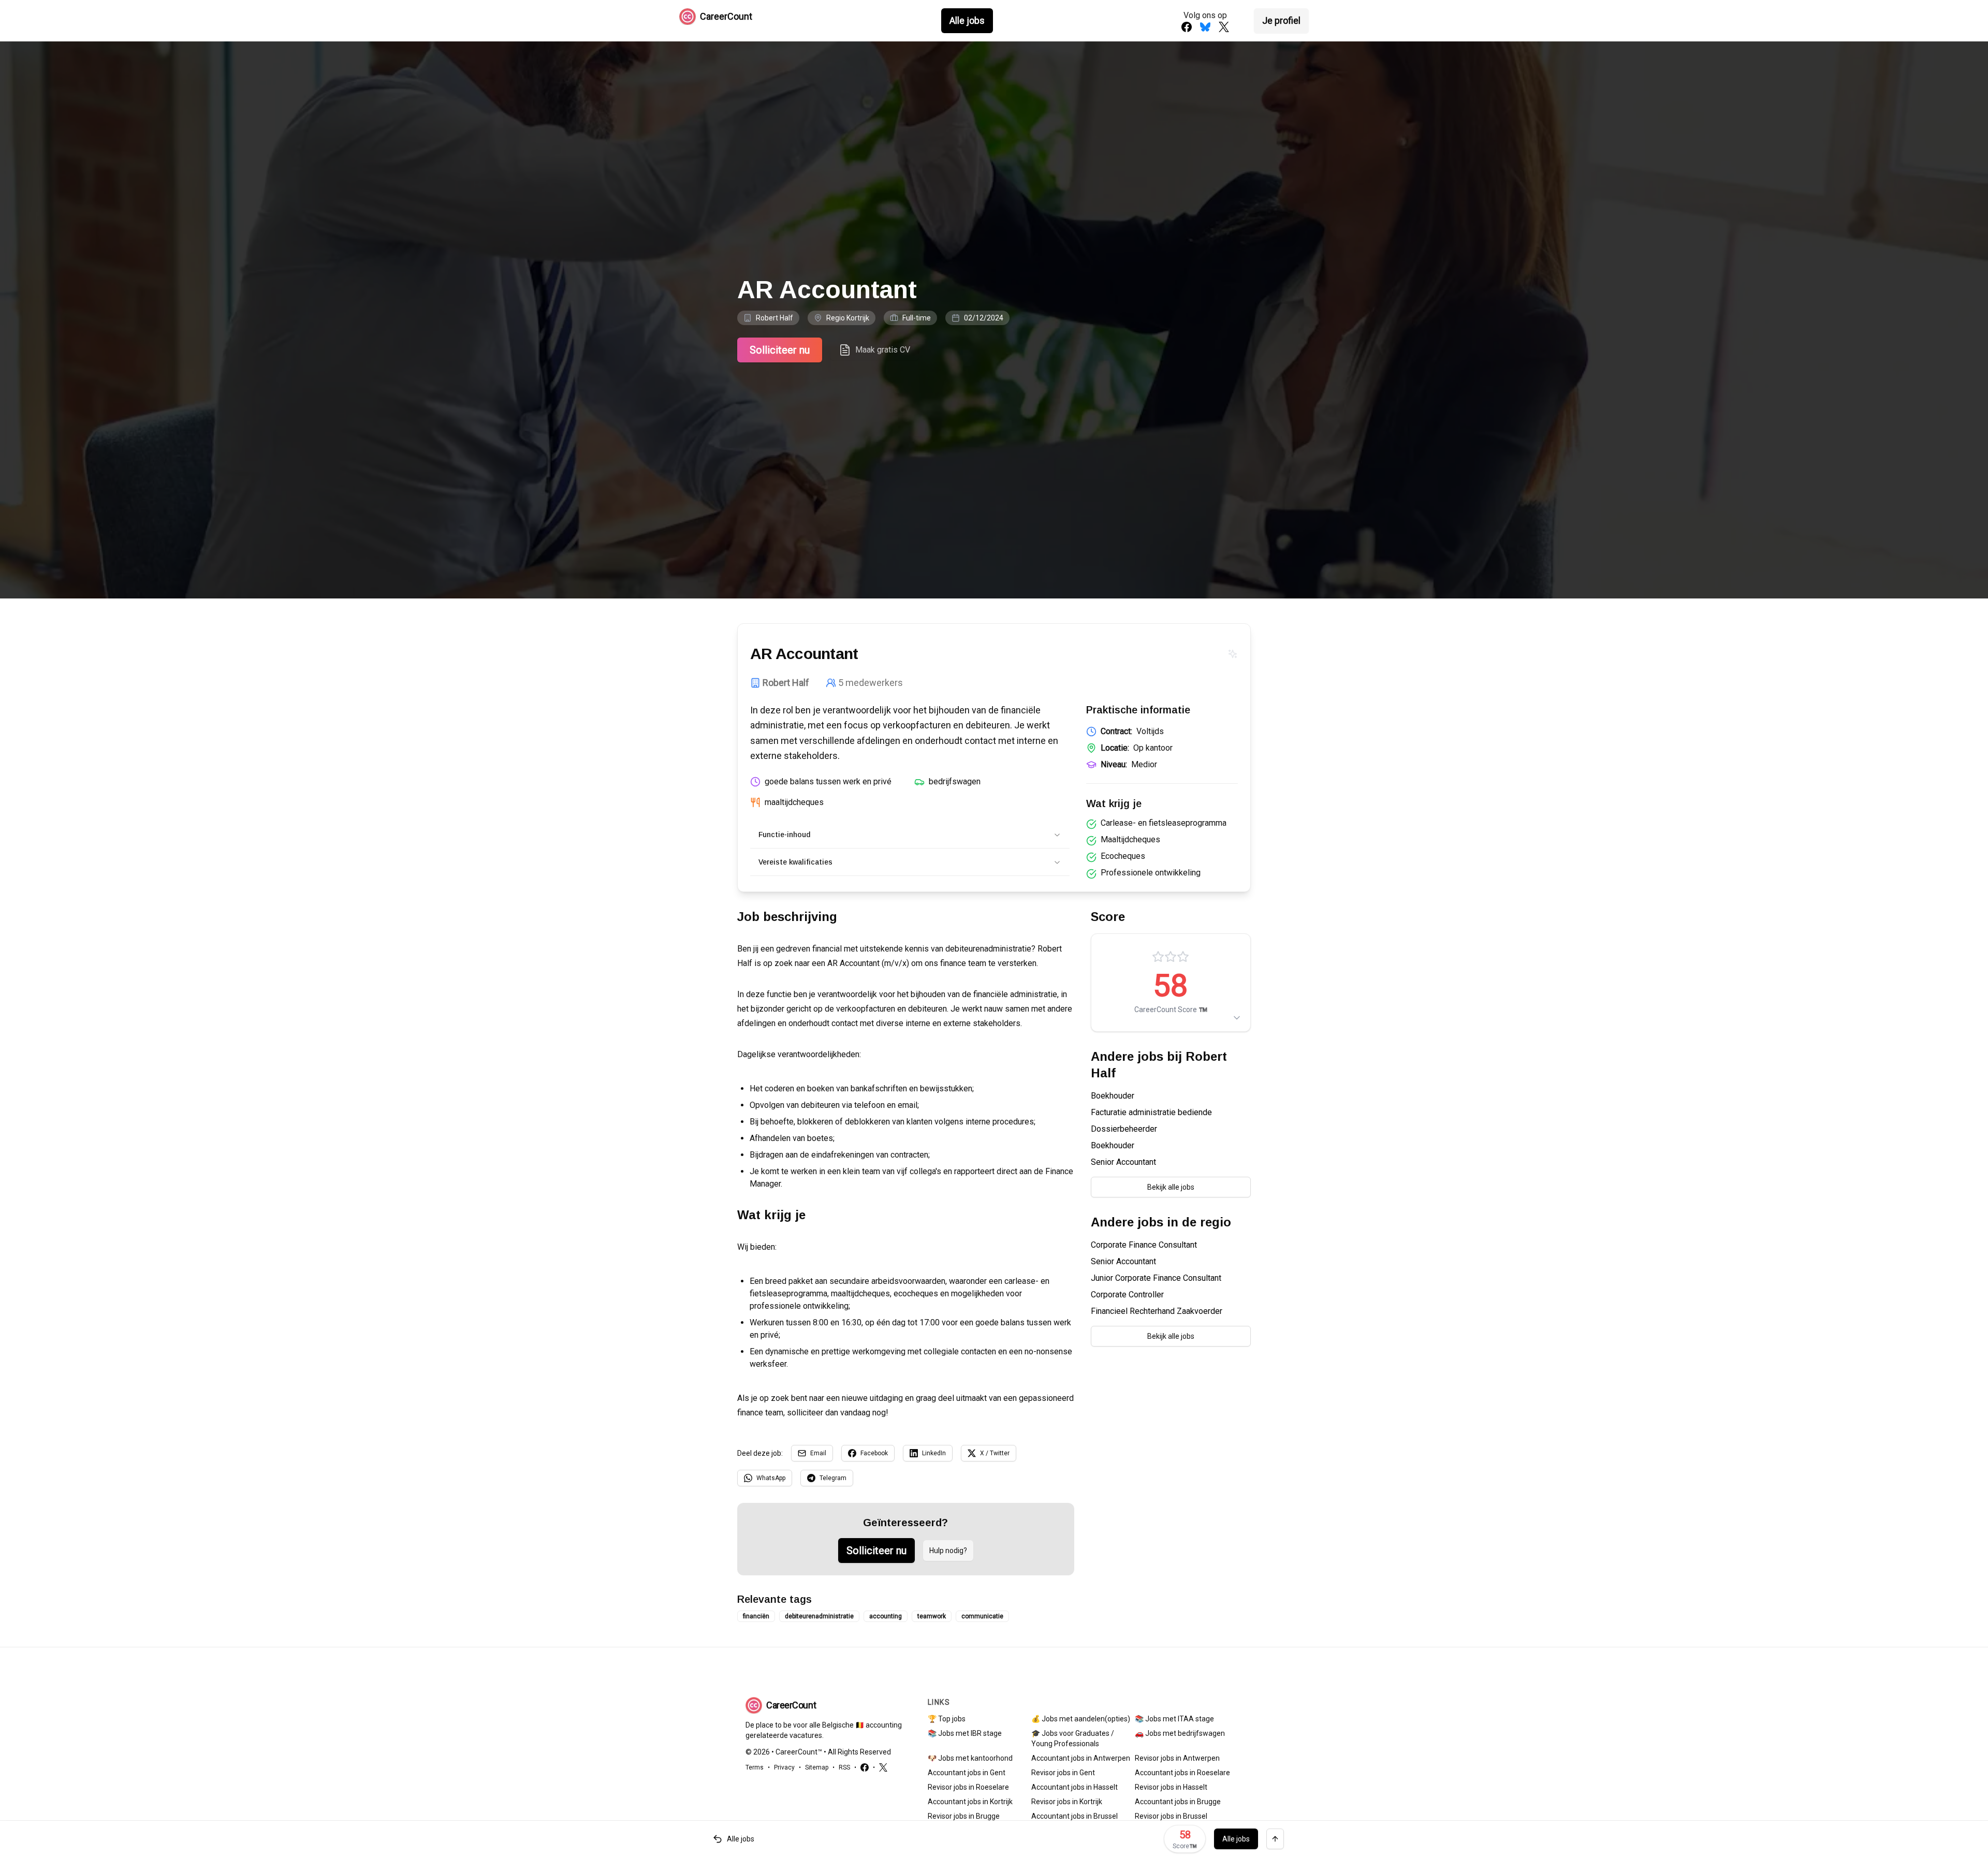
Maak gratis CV (883, 350)
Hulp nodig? (948, 1551)
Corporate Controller (1127, 1295)
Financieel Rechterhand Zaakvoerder (1157, 1311)
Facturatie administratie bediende (1151, 1112)
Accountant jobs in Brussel (1075, 1816)
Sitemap (817, 1767)
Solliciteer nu (780, 350)
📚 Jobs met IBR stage (965, 1733)
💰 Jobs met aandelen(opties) (1081, 1719)
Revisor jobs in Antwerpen (1177, 1758)
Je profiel (1281, 20)
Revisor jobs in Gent (1063, 1773)
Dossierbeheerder (1124, 1129)
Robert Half (774, 318)
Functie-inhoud (784, 835)
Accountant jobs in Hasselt (1075, 1787)
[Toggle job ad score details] (1237, 1018)
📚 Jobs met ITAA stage (1174, 1719)
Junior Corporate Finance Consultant (1156, 1278)
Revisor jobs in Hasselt (1171, 1787)
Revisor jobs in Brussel (1171, 1816)
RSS (844, 1767)
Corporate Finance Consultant (1144, 1245)
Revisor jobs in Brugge (964, 1816)
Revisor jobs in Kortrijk (1067, 1802)
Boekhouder (1113, 1096)
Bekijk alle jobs (1171, 1187)
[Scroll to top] (1275, 1839)
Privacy (784, 1767)
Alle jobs (967, 20)
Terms (755, 1767)
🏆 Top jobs (947, 1719)
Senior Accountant (1123, 1162)
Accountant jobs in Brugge (1178, 1802)
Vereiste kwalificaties (795, 862)
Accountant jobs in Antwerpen (1081, 1758)
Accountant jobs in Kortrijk (970, 1802)
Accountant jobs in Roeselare (1182, 1773)
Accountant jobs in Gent (967, 1773)
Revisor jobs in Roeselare (968, 1787)
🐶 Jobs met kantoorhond (970, 1758)
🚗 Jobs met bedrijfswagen (1180, 1733)
